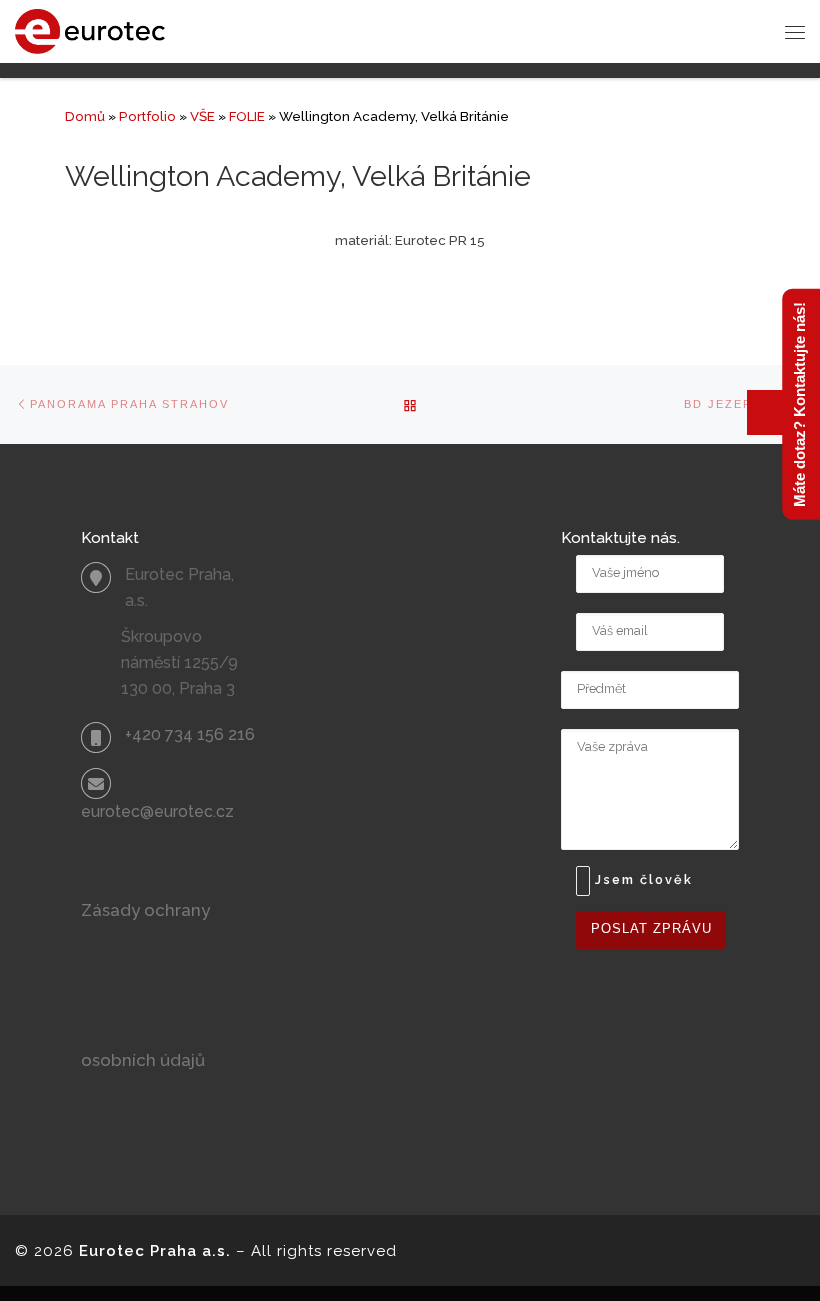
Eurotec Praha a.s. (155, 1251)
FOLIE (247, 116)
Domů (85, 116)
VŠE (202, 116)
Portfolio (147, 116)
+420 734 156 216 (190, 734)
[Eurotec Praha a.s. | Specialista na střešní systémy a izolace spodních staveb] (90, 29)
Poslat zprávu (651, 929)
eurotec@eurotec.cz (157, 811)
